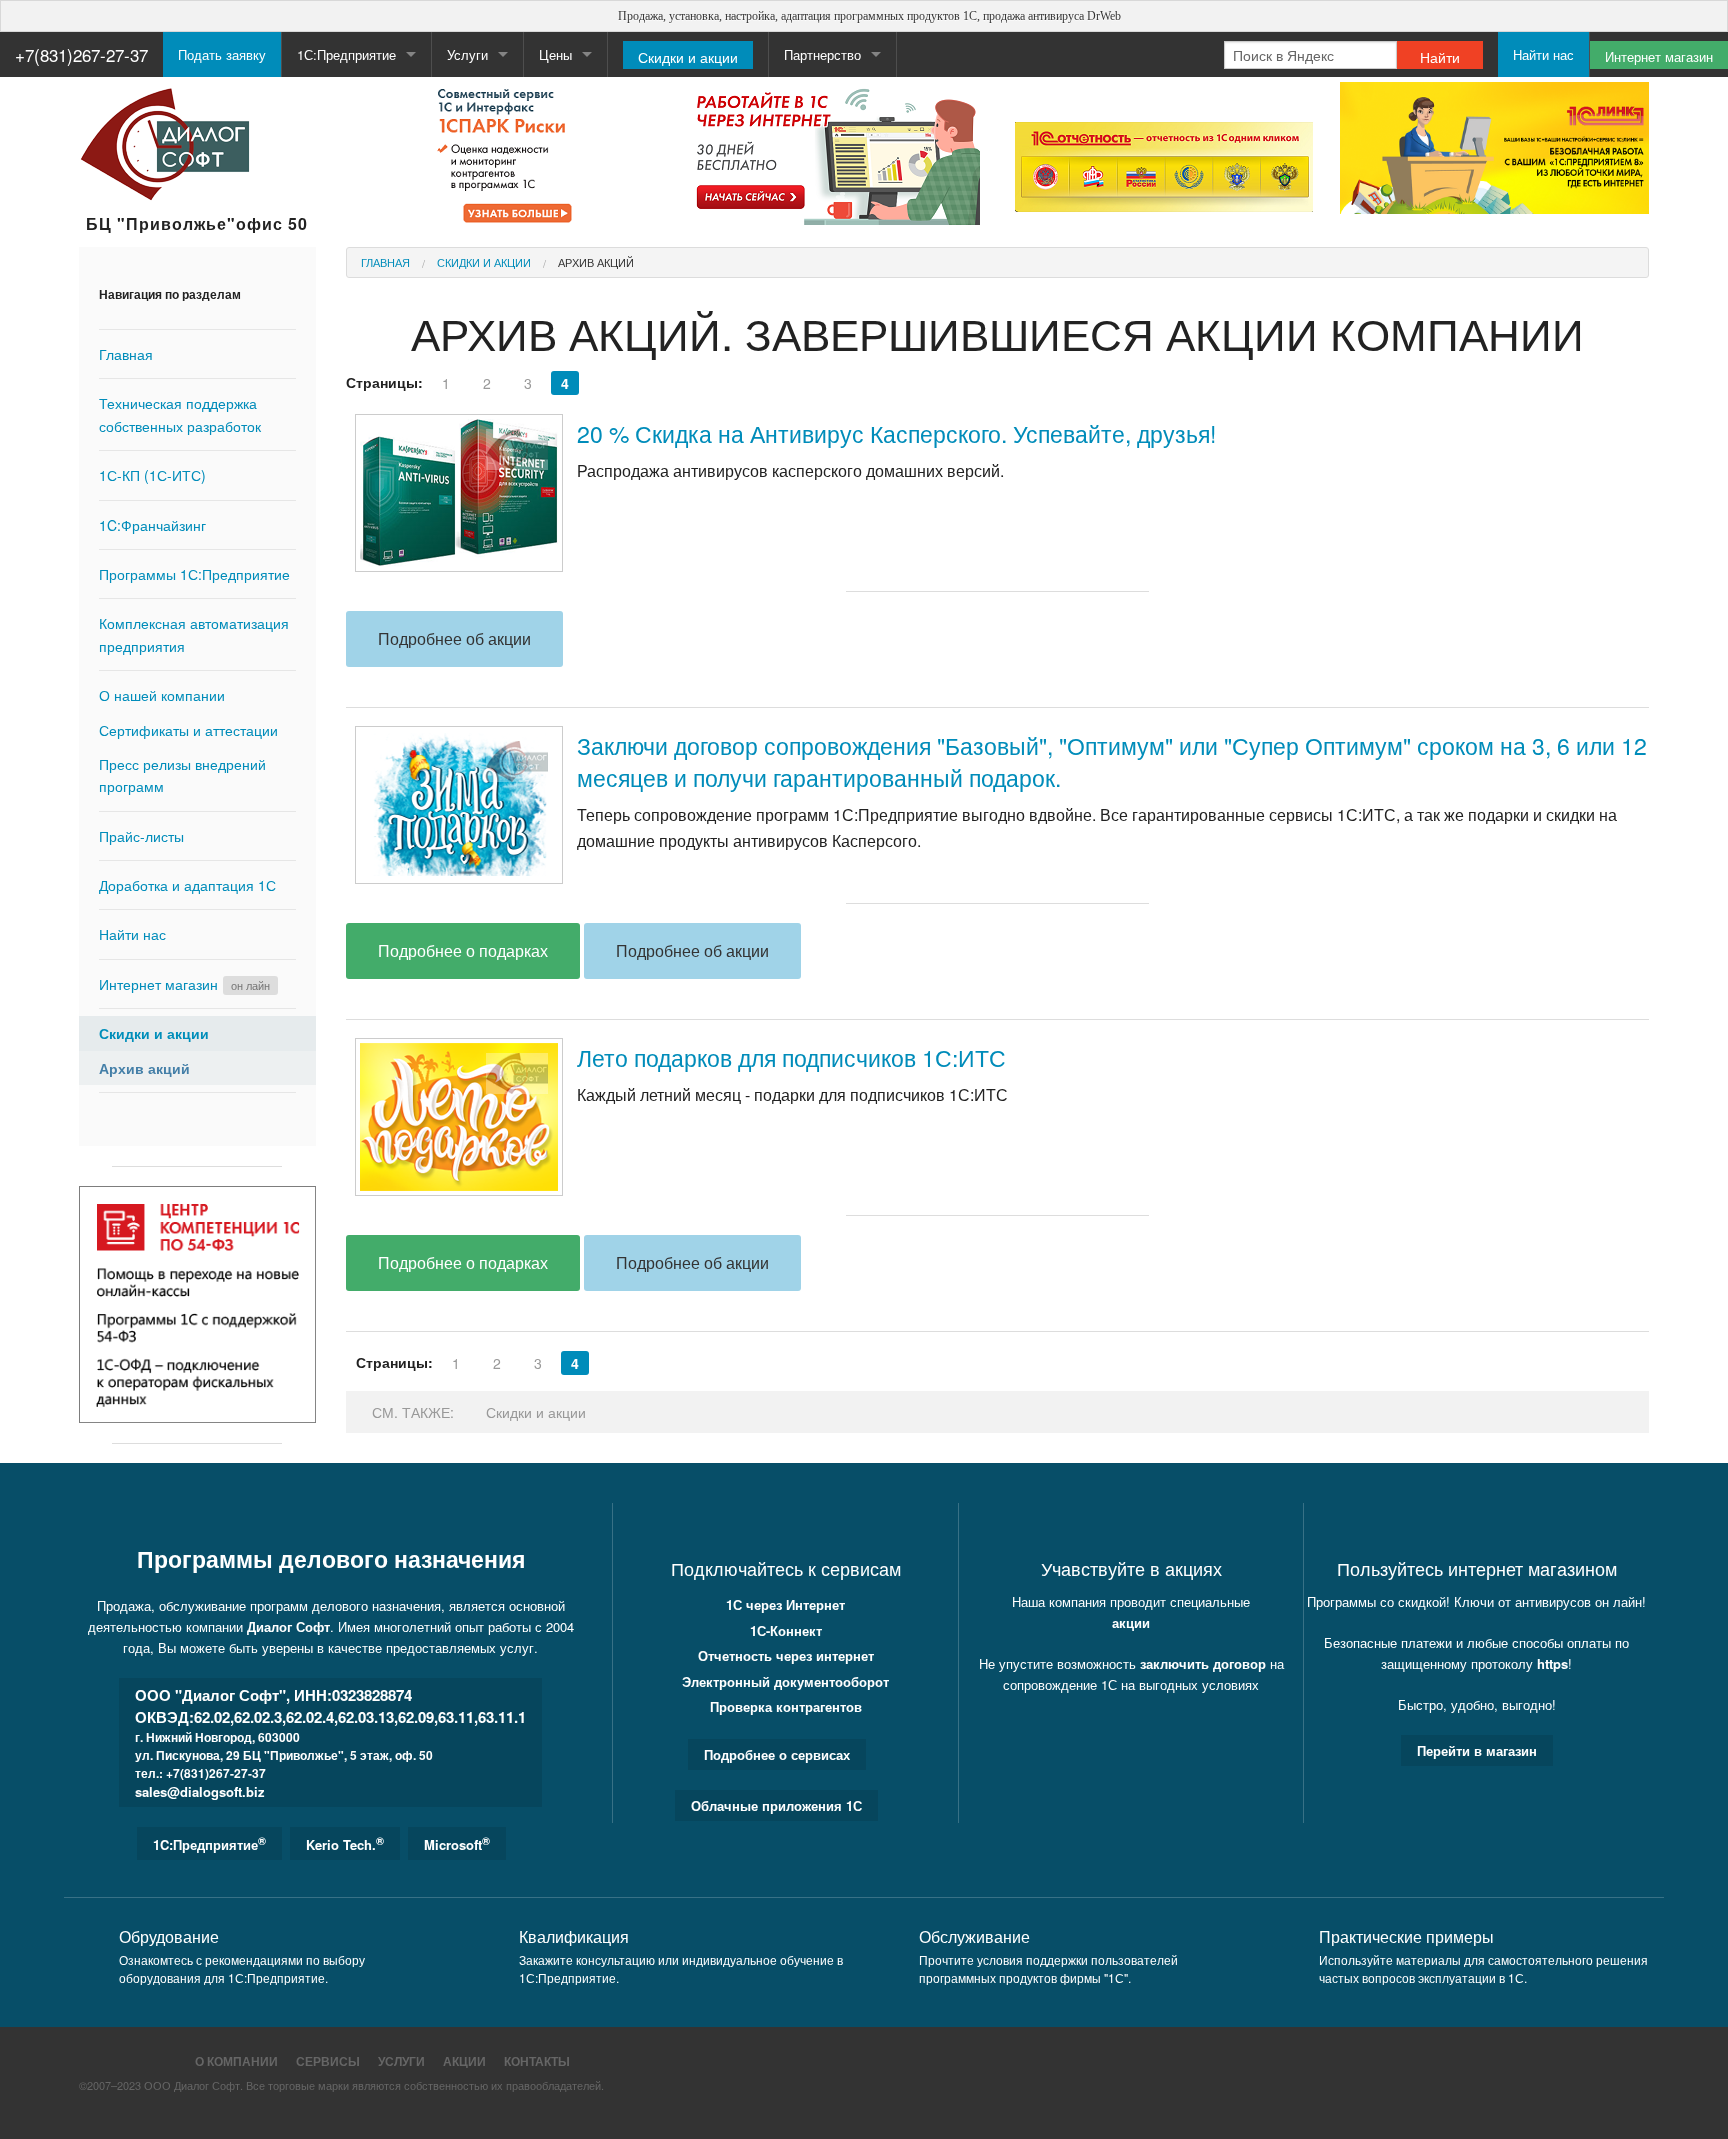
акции (1131, 1622)
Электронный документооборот (785, 1681)
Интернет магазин (1659, 56)
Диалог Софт (288, 1626)
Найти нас (1543, 54)
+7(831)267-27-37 (81, 54)
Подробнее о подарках (463, 950)
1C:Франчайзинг (152, 525)
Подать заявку (222, 54)
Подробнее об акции (454, 638)
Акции (464, 2061)
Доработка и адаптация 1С (187, 885)
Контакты (537, 2061)
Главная (126, 354)
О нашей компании (162, 695)
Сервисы (328, 2061)
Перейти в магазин (1477, 1750)
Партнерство (822, 54)
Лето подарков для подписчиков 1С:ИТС (791, 1057)
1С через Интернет (785, 1604)
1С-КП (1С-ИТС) (152, 475)
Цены (555, 54)
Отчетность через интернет (786, 1655)
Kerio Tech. (345, 1843)
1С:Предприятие (346, 54)
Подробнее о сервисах (777, 1754)
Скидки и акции (688, 57)
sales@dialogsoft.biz (200, 1791)
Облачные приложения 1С (776, 1805)
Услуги (401, 2061)
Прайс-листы (141, 836)
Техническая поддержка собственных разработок (180, 414)
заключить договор (1203, 1663)
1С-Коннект (786, 1630)
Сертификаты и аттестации (188, 730)
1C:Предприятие (209, 1843)
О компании (236, 2061)
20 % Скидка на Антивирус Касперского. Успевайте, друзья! (896, 433)
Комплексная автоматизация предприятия (194, 634)
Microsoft (457, 1843)
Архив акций (144, 1068)
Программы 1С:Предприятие (194, 574)
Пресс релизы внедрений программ (182, 775)
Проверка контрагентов (786, 1706)
